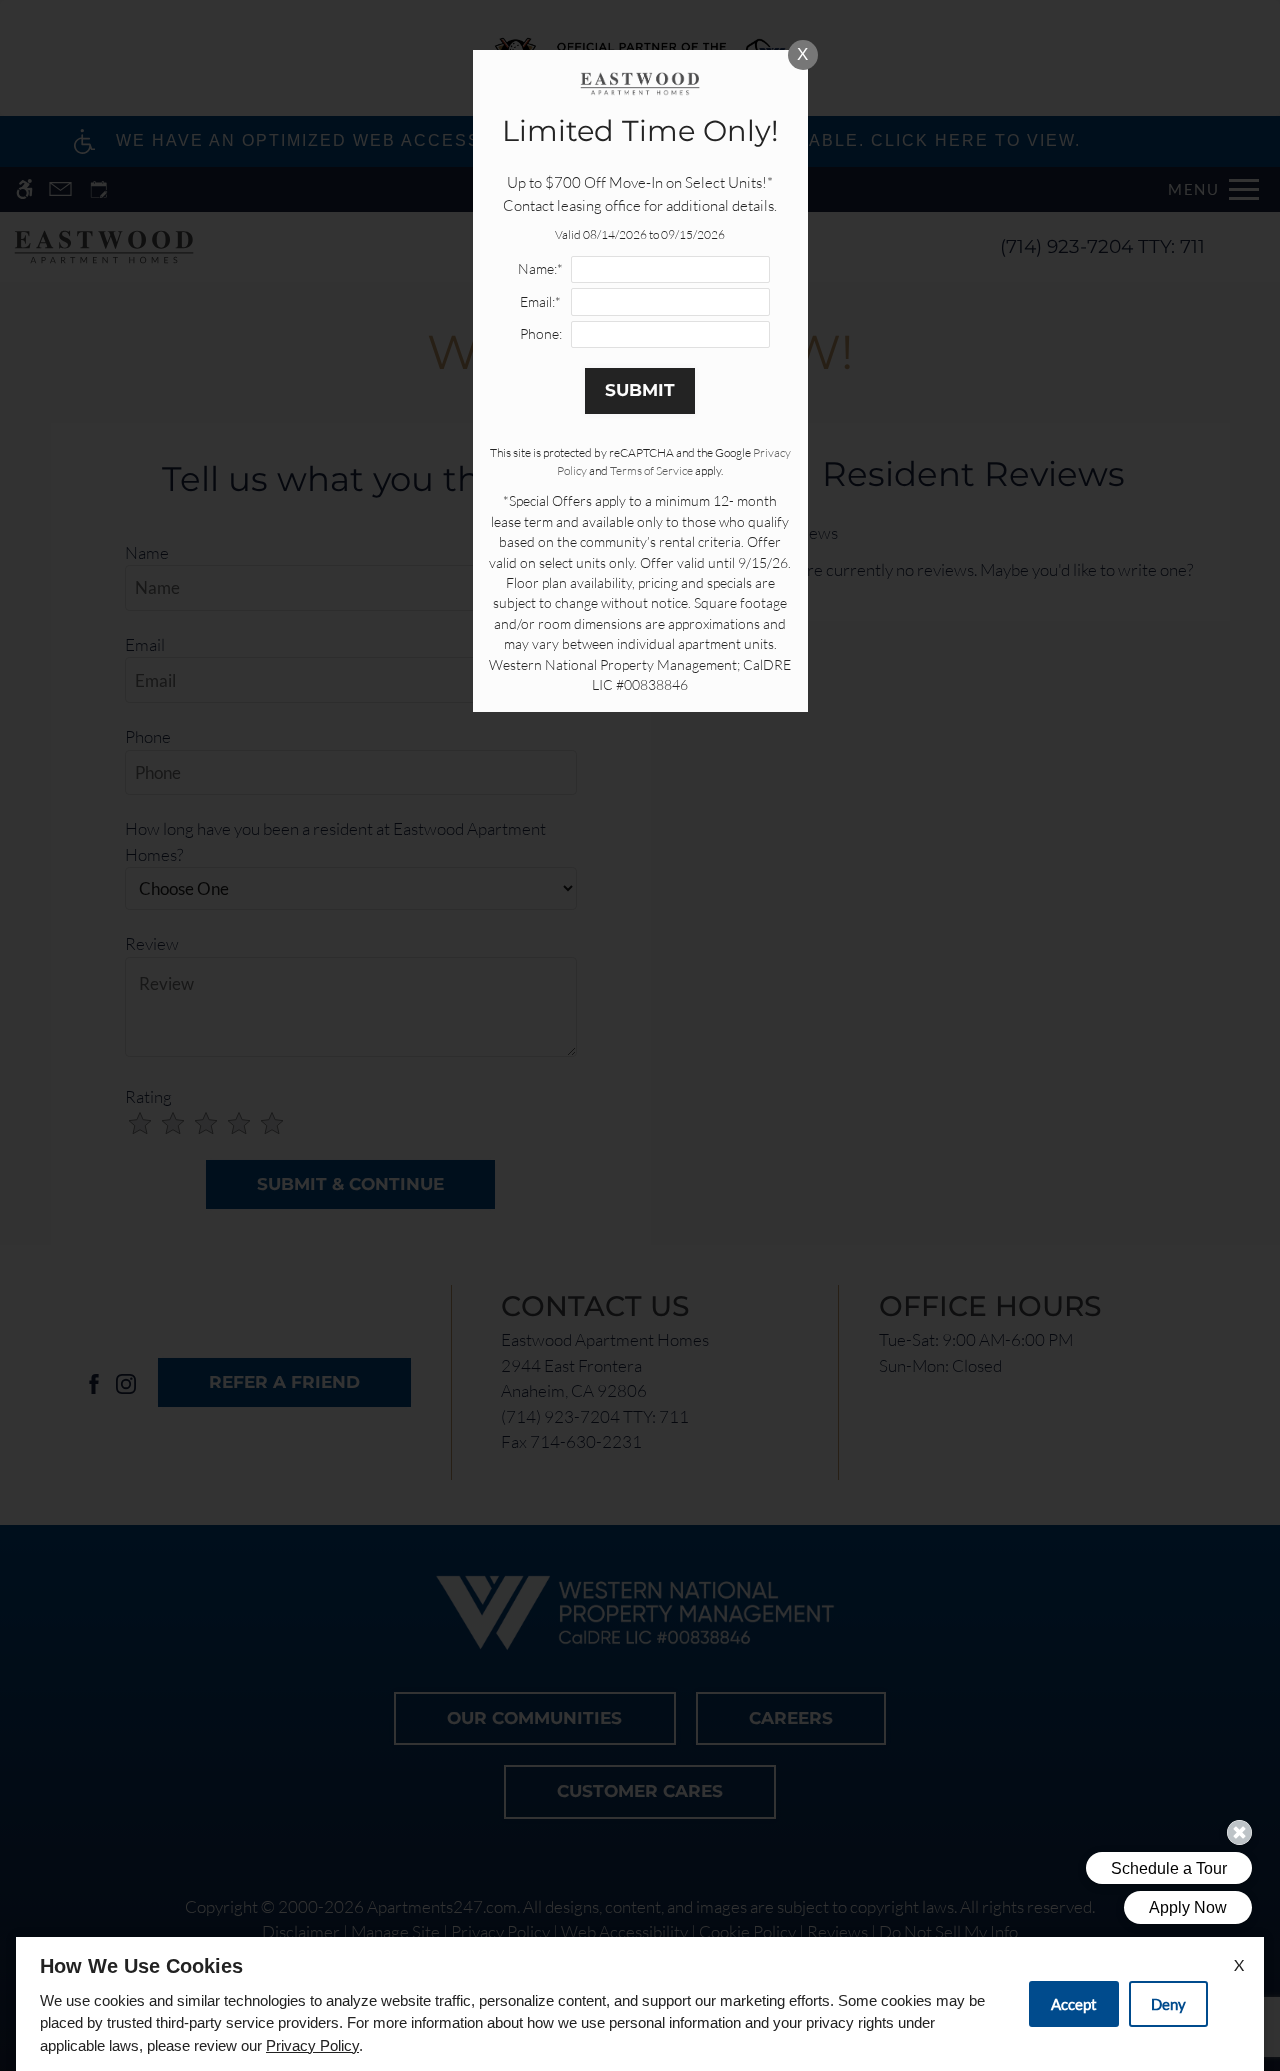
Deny (1168, 2004)
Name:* (540, 268)
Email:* (540, 301)
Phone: (541, 333)
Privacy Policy (312, 2045)
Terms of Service (651, 470)
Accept (1074, 2004)
